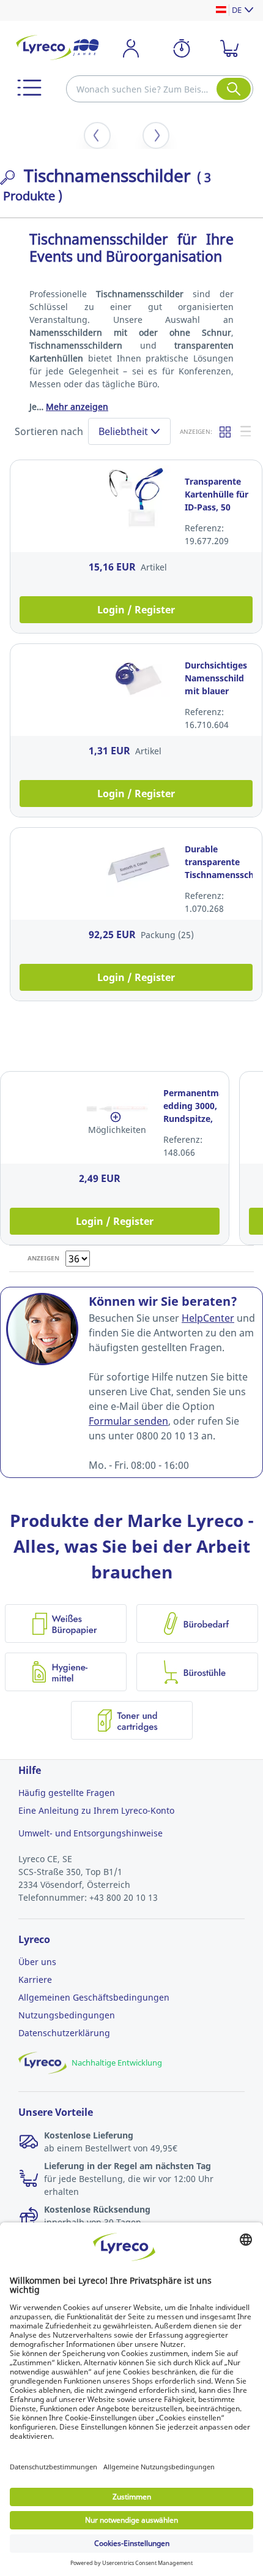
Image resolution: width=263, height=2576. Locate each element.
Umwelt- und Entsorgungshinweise (91, 1833)
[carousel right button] (156, 135)
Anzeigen (43, 1258)
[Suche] (234, 89)
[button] (29, 88)
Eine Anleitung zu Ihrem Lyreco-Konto (96, 1810)
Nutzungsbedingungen (67, 2015)
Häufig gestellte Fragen (67, 1793)
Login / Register (136, 610)
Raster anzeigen (226, 431)
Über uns (37, 1962)
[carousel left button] (97, 135)
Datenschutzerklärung (64, 2033)
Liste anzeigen (246, 431)
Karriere (35, 1979)
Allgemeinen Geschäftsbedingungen (94, 1997)
